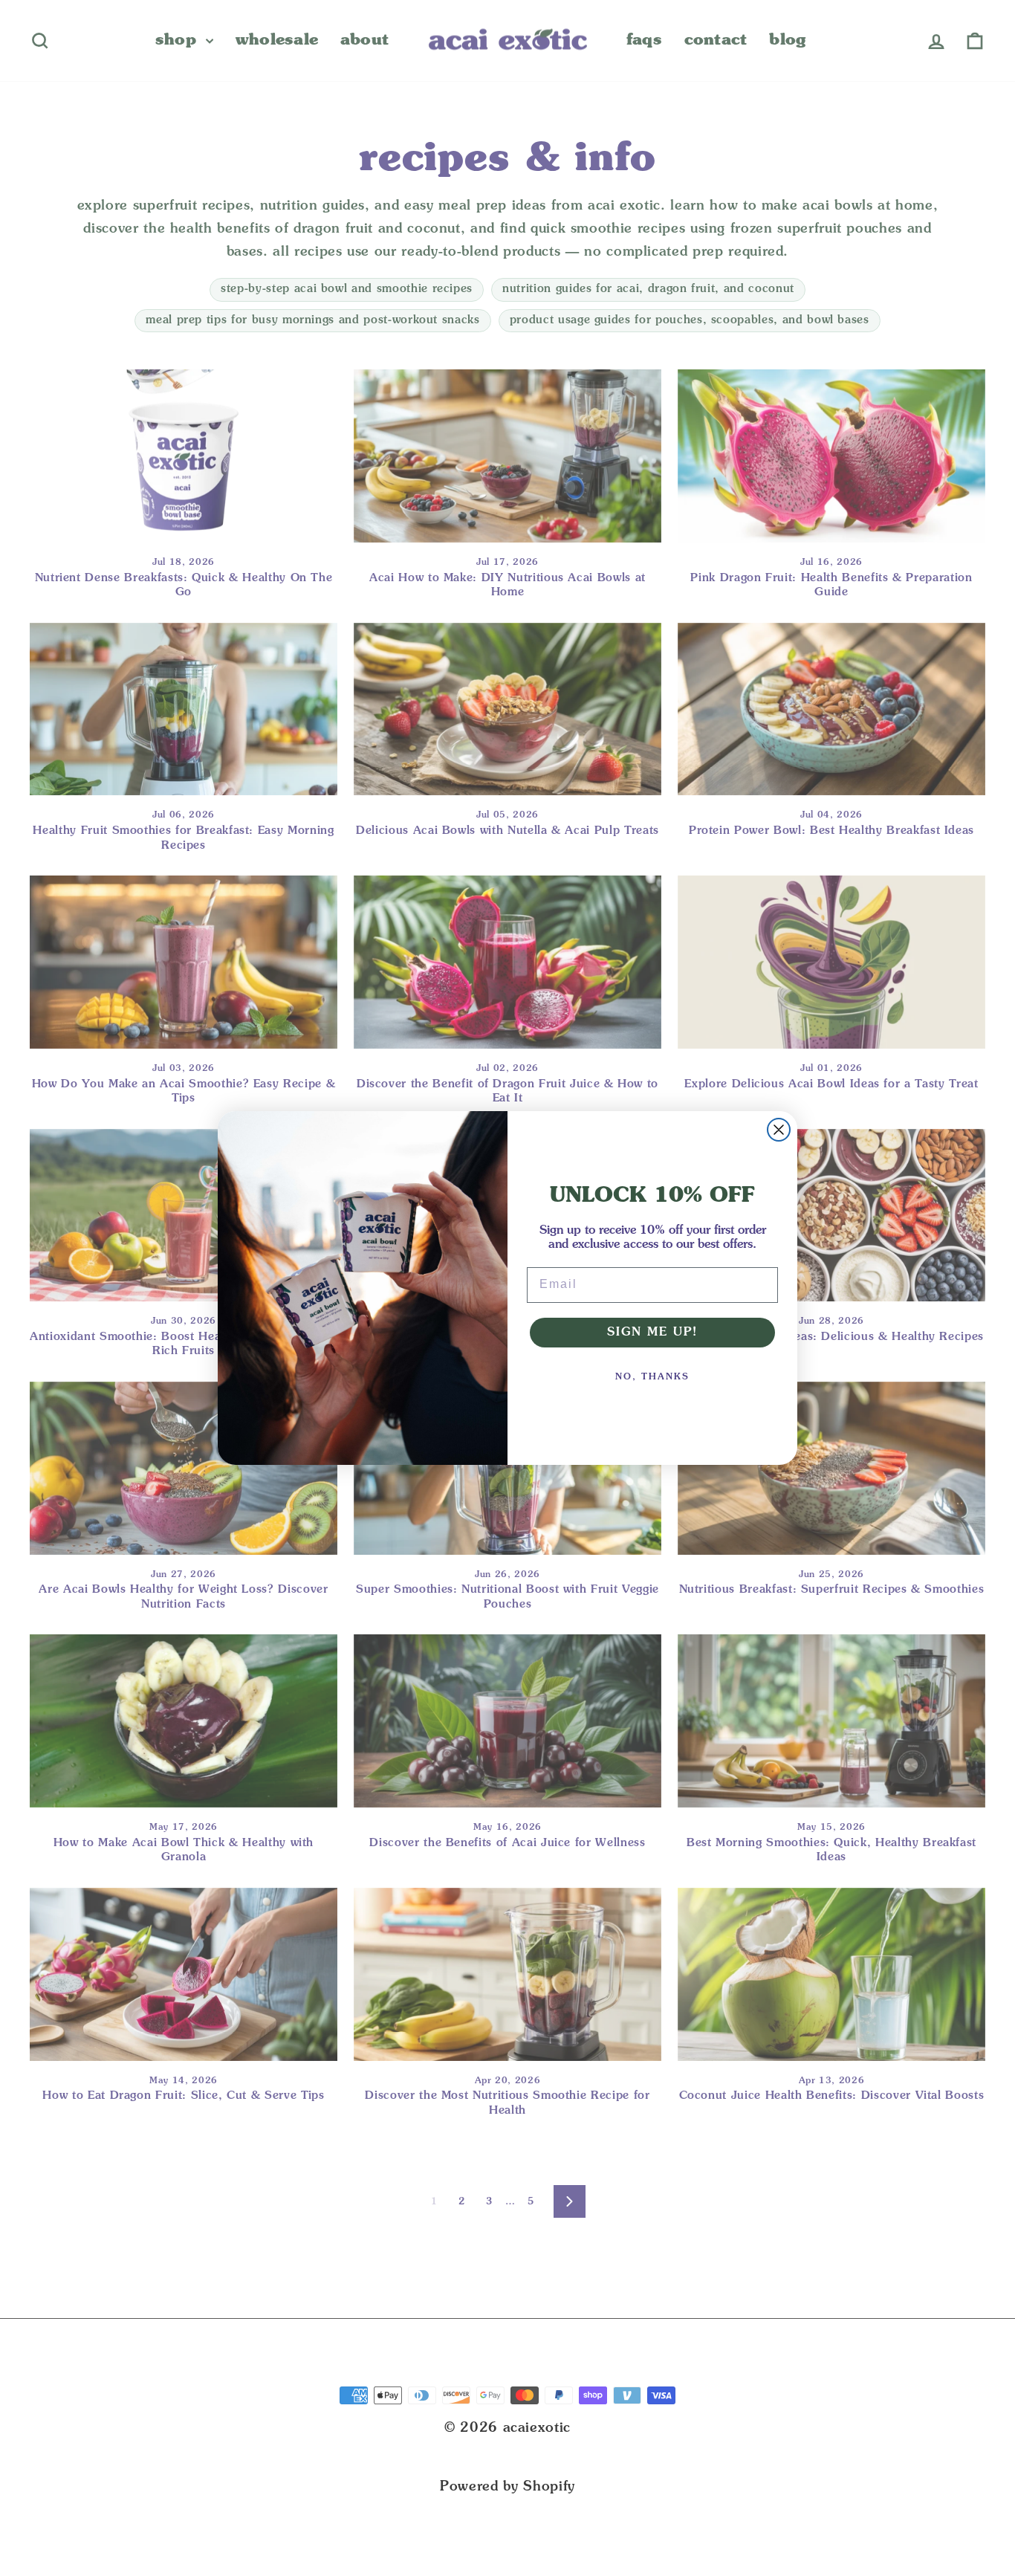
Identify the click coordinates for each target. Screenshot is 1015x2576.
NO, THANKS (652, 1377)
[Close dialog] (779, 1130)
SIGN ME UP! (652, 1333)
